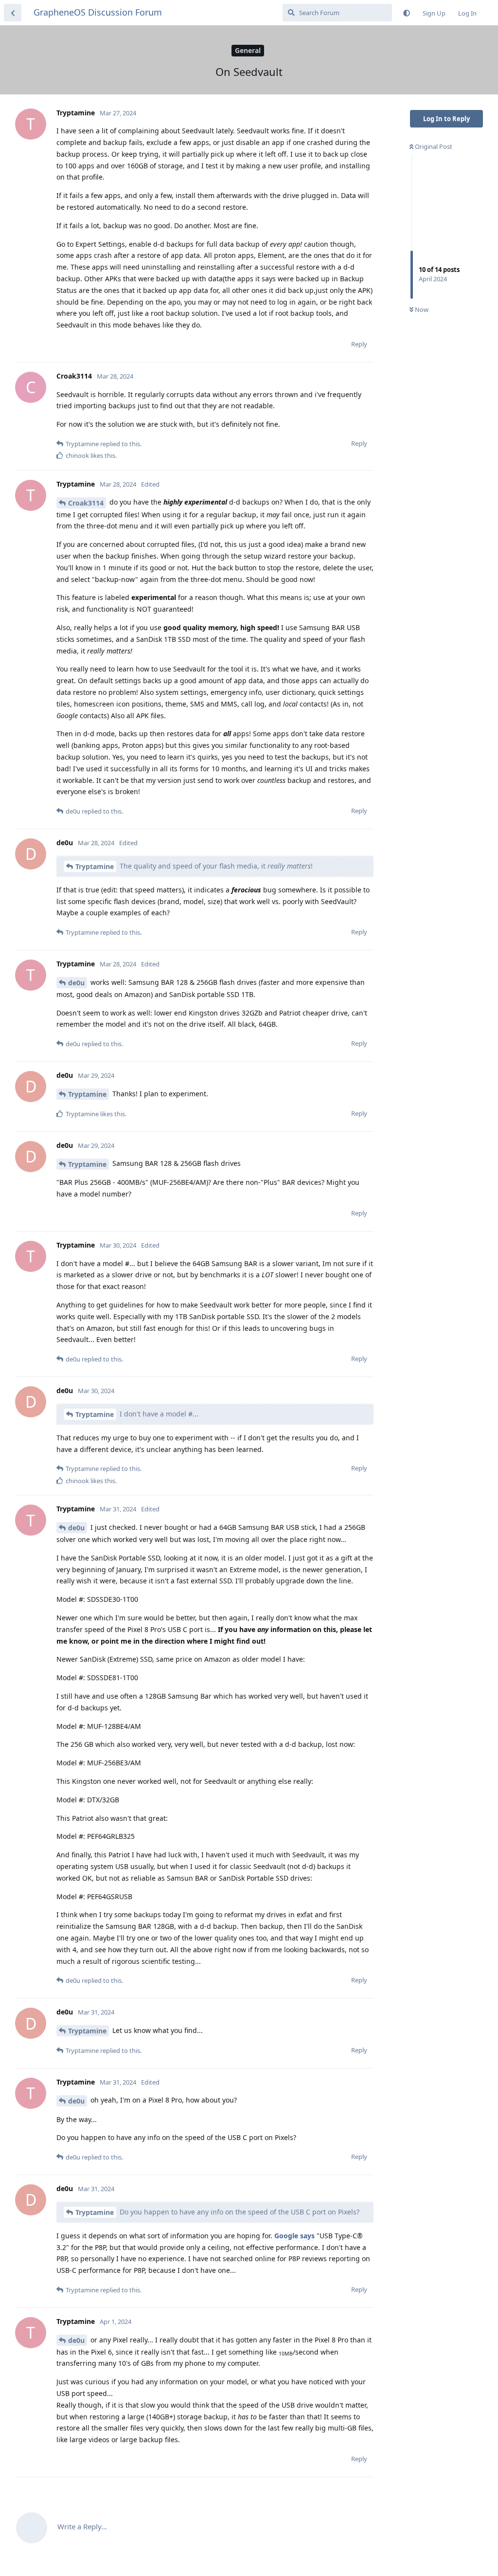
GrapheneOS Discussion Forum (98, 12)
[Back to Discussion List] (13, 13)
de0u (76, 983)
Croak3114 (86, 503)
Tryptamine (95, 866)
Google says (294, 2236)
